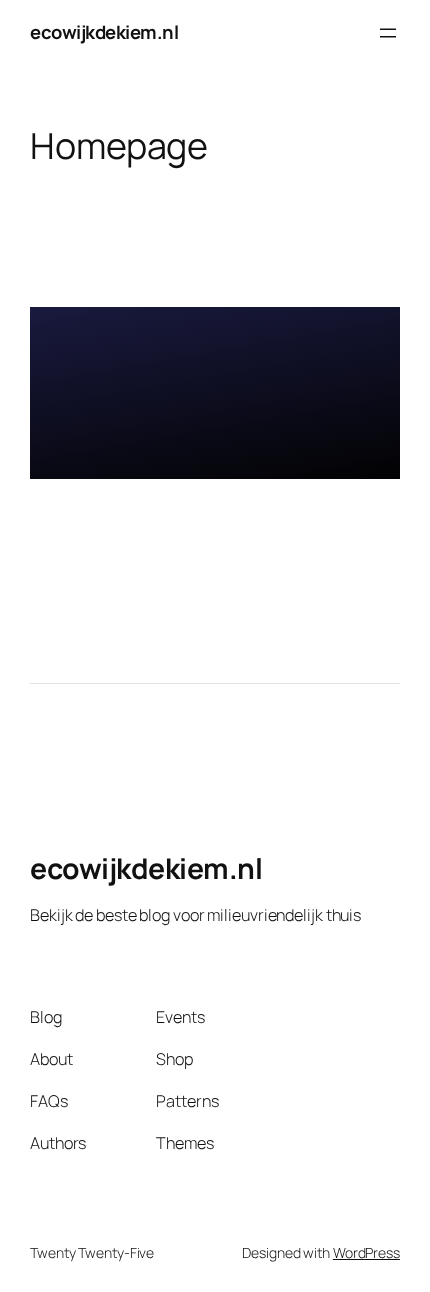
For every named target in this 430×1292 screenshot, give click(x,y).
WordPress (366, 1252)
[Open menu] (388, 33)
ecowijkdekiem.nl (104, 32)
